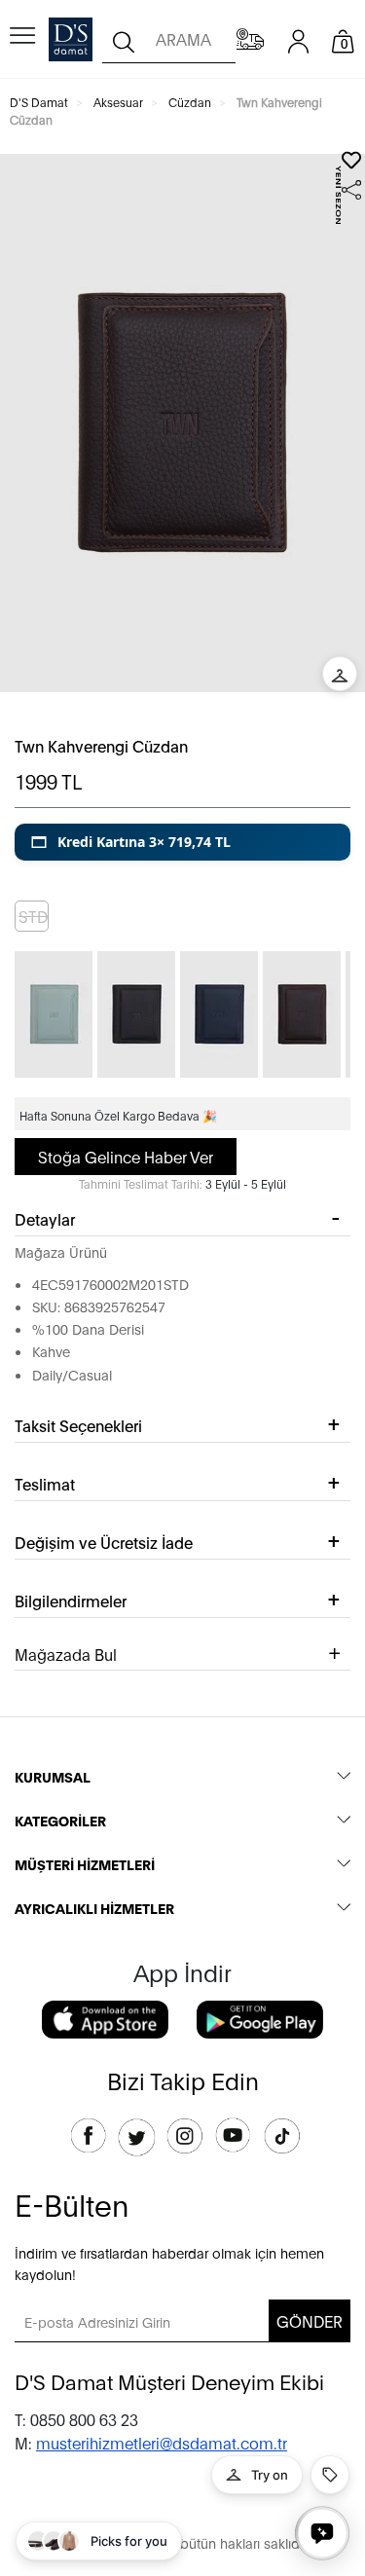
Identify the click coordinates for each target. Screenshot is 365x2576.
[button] (182, 842)
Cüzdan (190, 102)
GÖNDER (310, 2320)
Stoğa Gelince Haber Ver (126, 1156)
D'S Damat (39, 102)
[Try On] (340, 674)
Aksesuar (118, 102)
